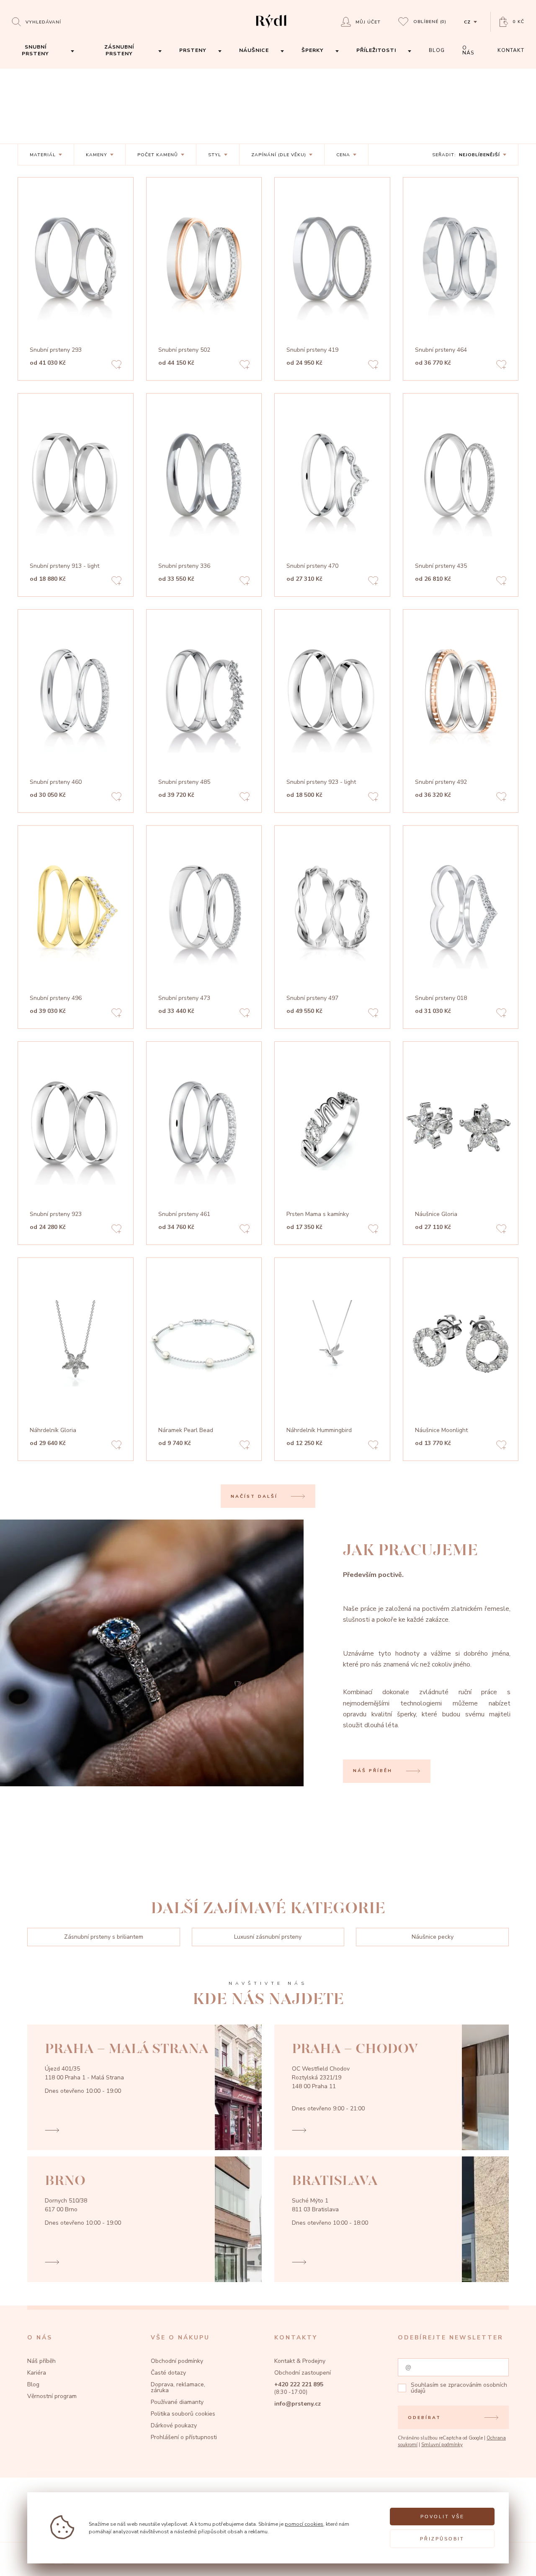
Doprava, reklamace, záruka (178, 2387)
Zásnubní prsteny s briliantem (104, 1937)
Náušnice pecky (433, 1937)
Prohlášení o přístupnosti (184, 2437)
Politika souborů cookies (183, 2414)
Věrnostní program (52, 2396)
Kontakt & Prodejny (300, 2361)
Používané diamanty (177, 2402)
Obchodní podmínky (177, 2361)
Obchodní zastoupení (303, 2373)
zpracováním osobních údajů (459, 2388)
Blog (33, 2384)
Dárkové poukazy (174, 2425)
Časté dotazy (168, 2373)
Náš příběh (41, 2361)
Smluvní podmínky (442, 2445)
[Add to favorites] (116, 366)
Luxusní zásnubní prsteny (268, 1937)
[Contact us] (509, 2561)
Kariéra (37, 2373)
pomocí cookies (304, 2524)
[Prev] (121, 263)
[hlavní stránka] (271, 29)
